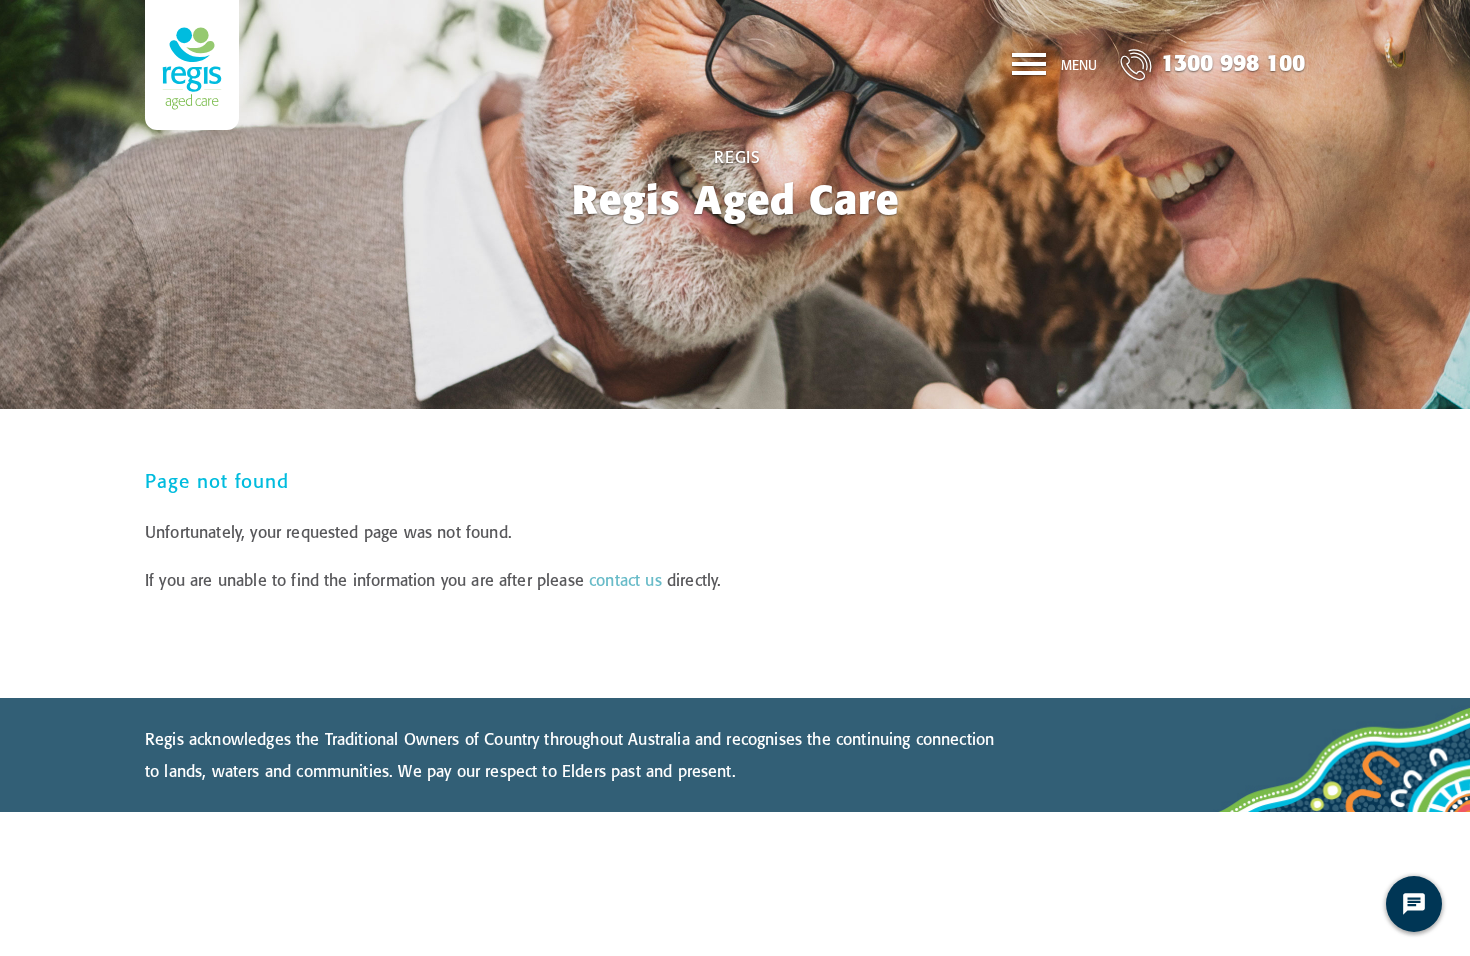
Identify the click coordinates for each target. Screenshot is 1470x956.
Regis (737, 157)
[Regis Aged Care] (192, 65)
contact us (625, 580)
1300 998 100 (1233, 62)
